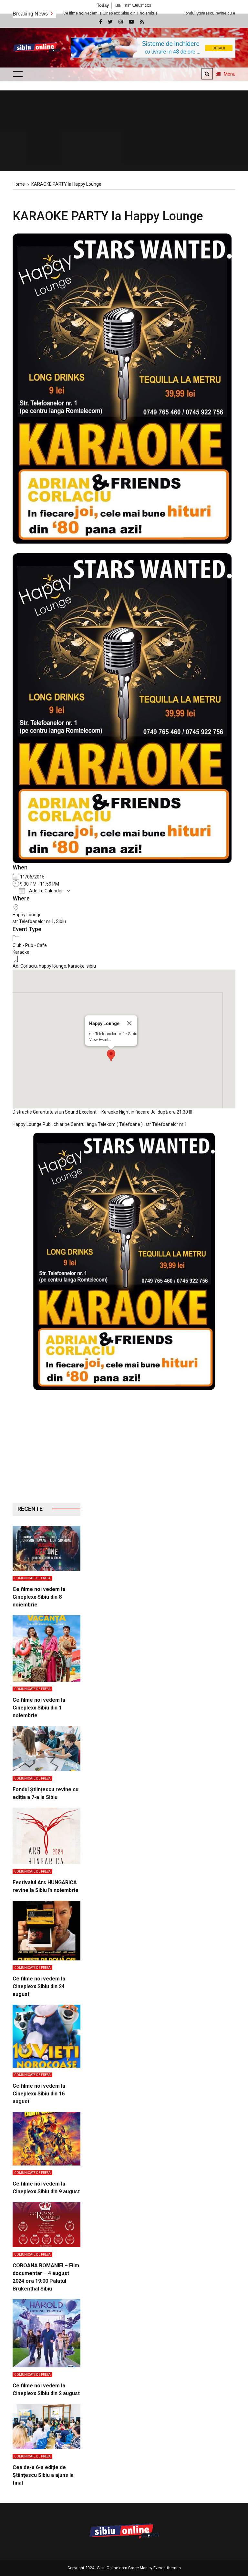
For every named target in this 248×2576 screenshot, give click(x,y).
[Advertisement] (46, 1451)
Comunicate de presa (32, 1578)
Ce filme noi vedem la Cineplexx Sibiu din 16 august (39, 2094)
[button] (111, 1055)
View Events (100, 1039)
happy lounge (52, 966)
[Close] (129, 1023)
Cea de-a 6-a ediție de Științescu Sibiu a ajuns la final (43, 2475)
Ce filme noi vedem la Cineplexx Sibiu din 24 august (39, 1986)
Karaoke (21, 952)
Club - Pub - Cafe (30, 945)
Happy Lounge (27, 915)
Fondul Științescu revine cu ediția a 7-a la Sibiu (152, 13)
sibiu (91, 966)
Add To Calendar (46, 891)
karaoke (76, 966)
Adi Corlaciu (25, 966)
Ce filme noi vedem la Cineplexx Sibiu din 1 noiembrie (39, 1708)
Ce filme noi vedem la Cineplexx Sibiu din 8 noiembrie (39, 1597)
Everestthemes (167, 2568)
